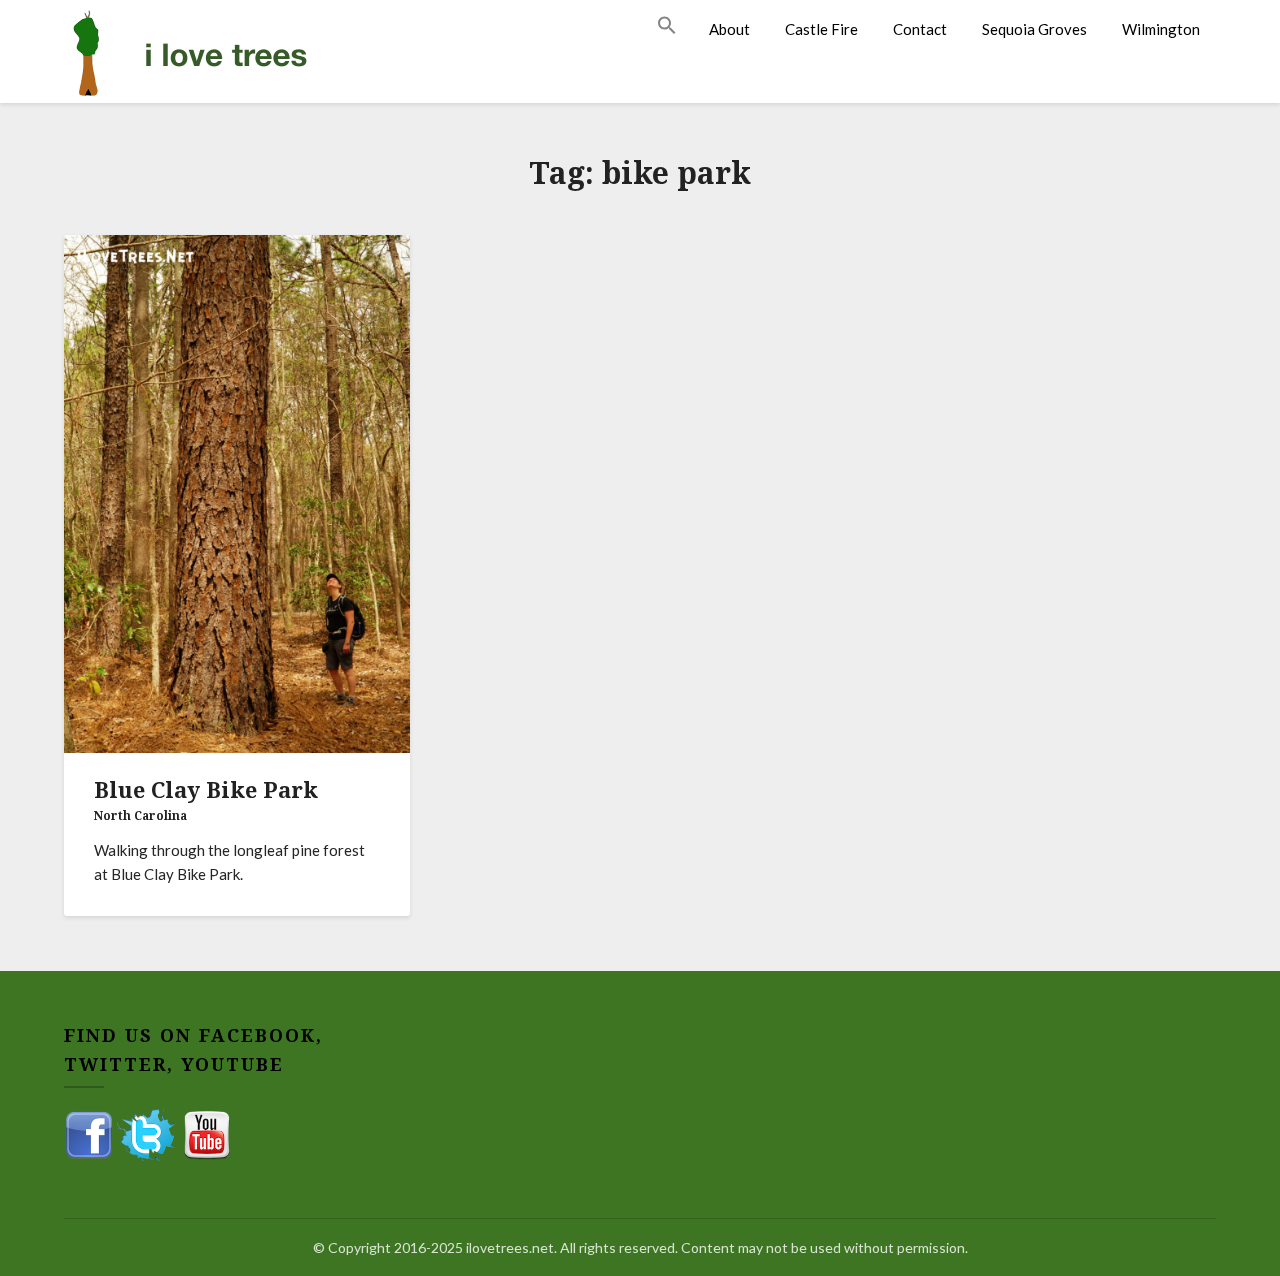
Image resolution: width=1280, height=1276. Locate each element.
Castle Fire (821, 29)
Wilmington (1161, 29)
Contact (920, 29)
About (729, 29)
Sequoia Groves (1034, 29)
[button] (675, 26)
